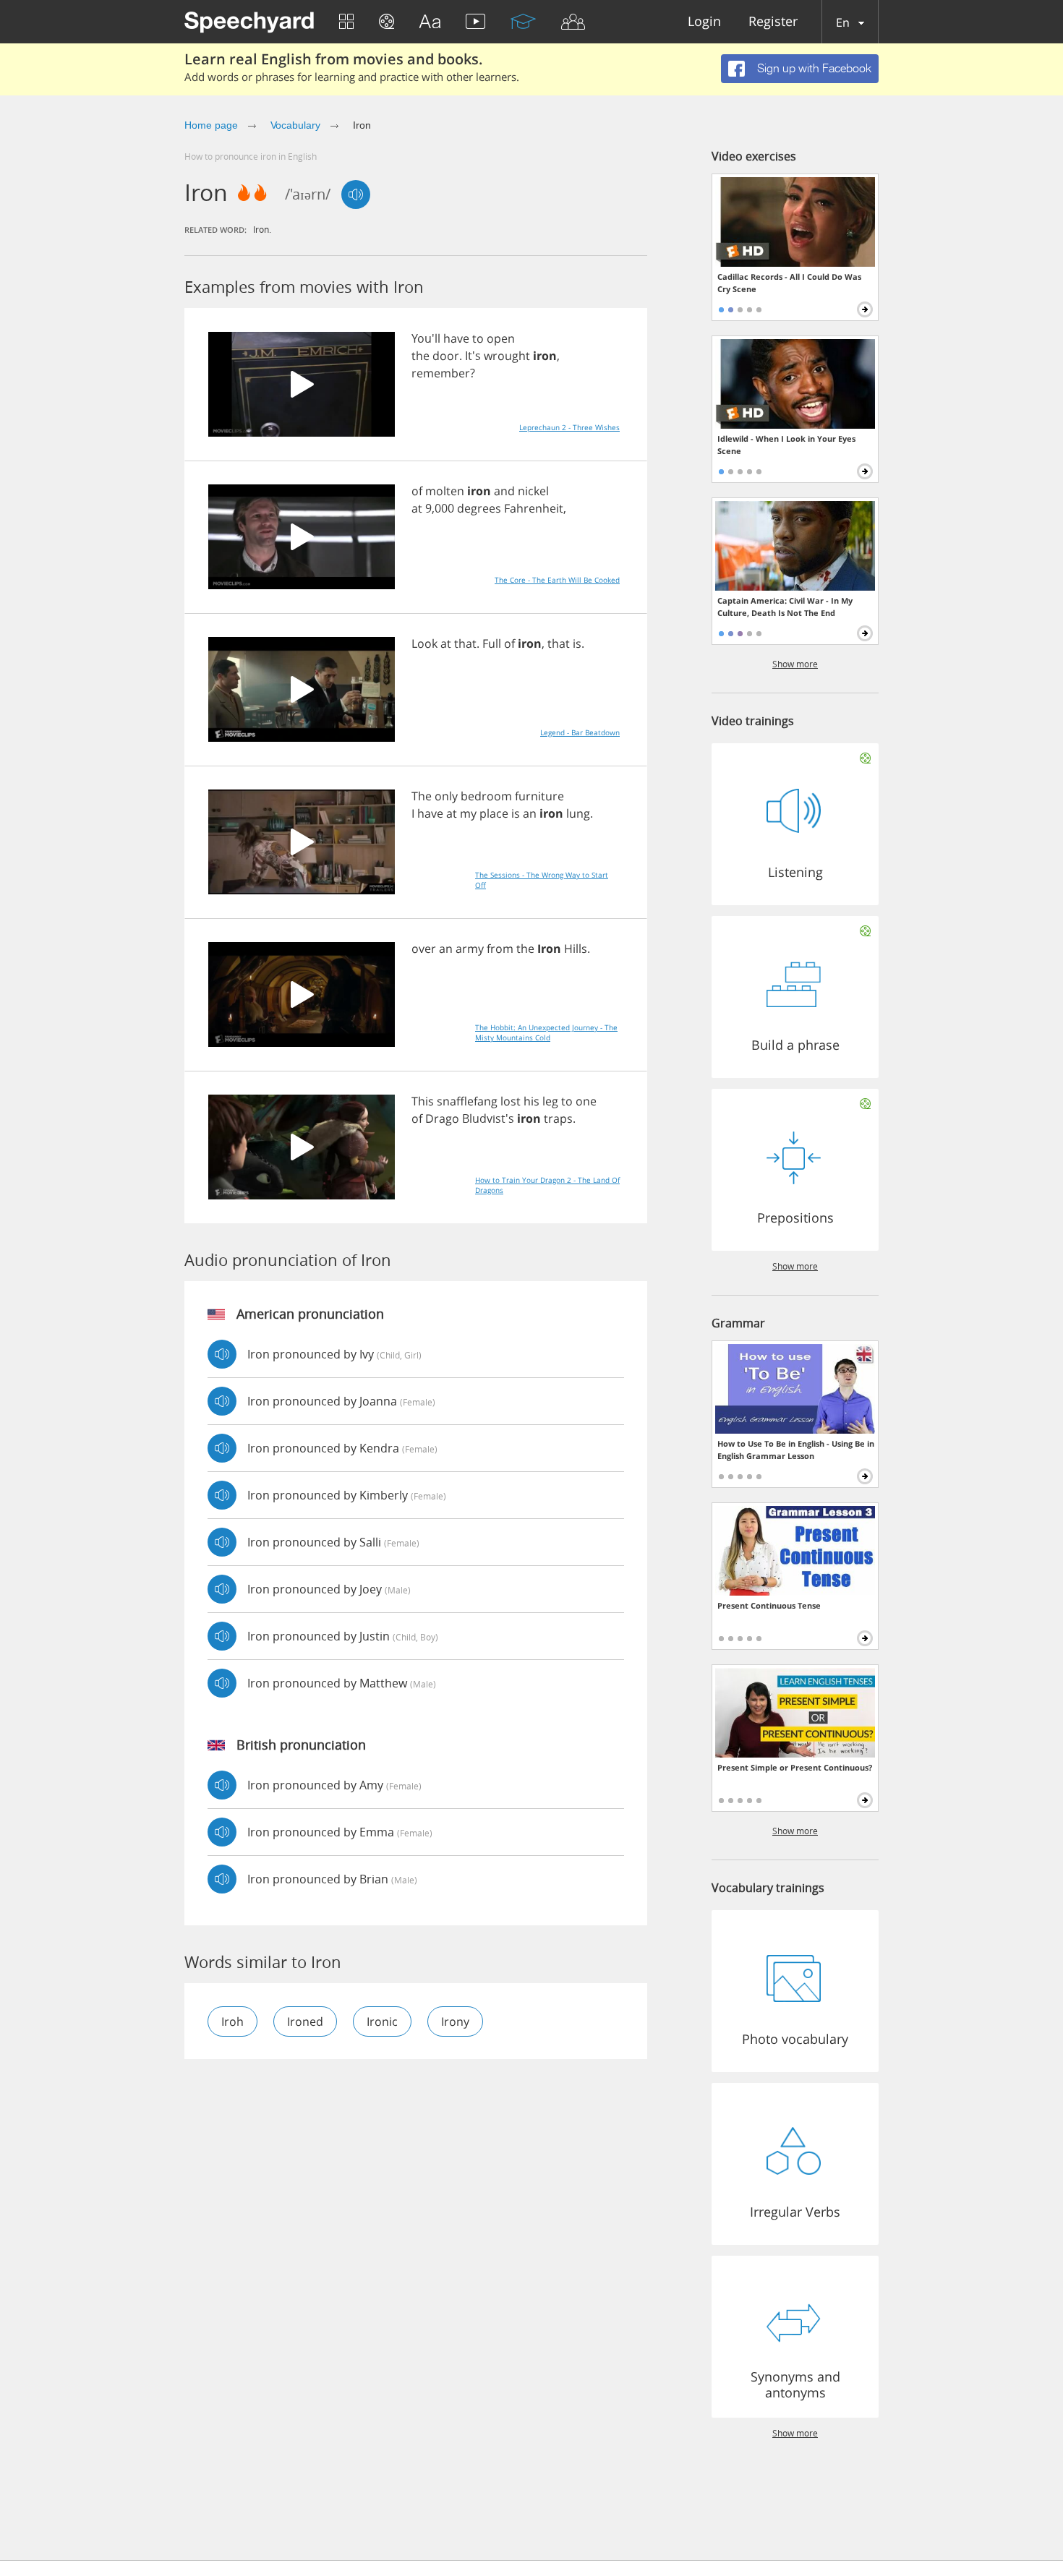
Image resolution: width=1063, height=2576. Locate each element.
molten (445, 491)
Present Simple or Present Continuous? (795, 1767)
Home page (211, 125)
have (456, 338)
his (531, 1101)
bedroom (486, 796)
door (446, 356)
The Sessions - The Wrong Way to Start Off (542, 880)
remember (441, 373)
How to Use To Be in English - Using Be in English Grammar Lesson (796, 1450)
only (446, 796)
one (586, 1101)
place (494, 813)
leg (550, 1101)
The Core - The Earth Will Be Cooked (557, 580)
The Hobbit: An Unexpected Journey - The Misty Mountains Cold (546, 1032)
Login (704, 22)
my (468, 813)
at (417, 508)
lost (511, 1101)
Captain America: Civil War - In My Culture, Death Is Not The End (785, 607)
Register (773, 22)
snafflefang (467, 1101)
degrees (479, 508)
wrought (507, 356)
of (417, 491)
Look (424, 643)
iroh (232, 2021)
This (423, 1101)
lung (578, 813)
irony (455, 2021)
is (577, 643)
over (424, 949)
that (465, 643)
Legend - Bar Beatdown (580, 732)
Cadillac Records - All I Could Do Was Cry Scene (789, 283)
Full (492, 643)
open (501, 338)
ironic (382, 2021)
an (530, 813)
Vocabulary (296, 125)
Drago (442, 1118)
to (478, 338)
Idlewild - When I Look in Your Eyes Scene (786, 445)
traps (558, 1118)
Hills (576, 949)
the (420, 356)
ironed (305, 2021)
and (504, 491)
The (422, 796)
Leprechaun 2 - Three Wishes (569, 427)
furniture (539, 796)
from (500, 949)
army (470, 949)
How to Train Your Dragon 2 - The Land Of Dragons (547, 1185)
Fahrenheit (534, 508)
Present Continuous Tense (769, 1605)
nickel (533, 491)
